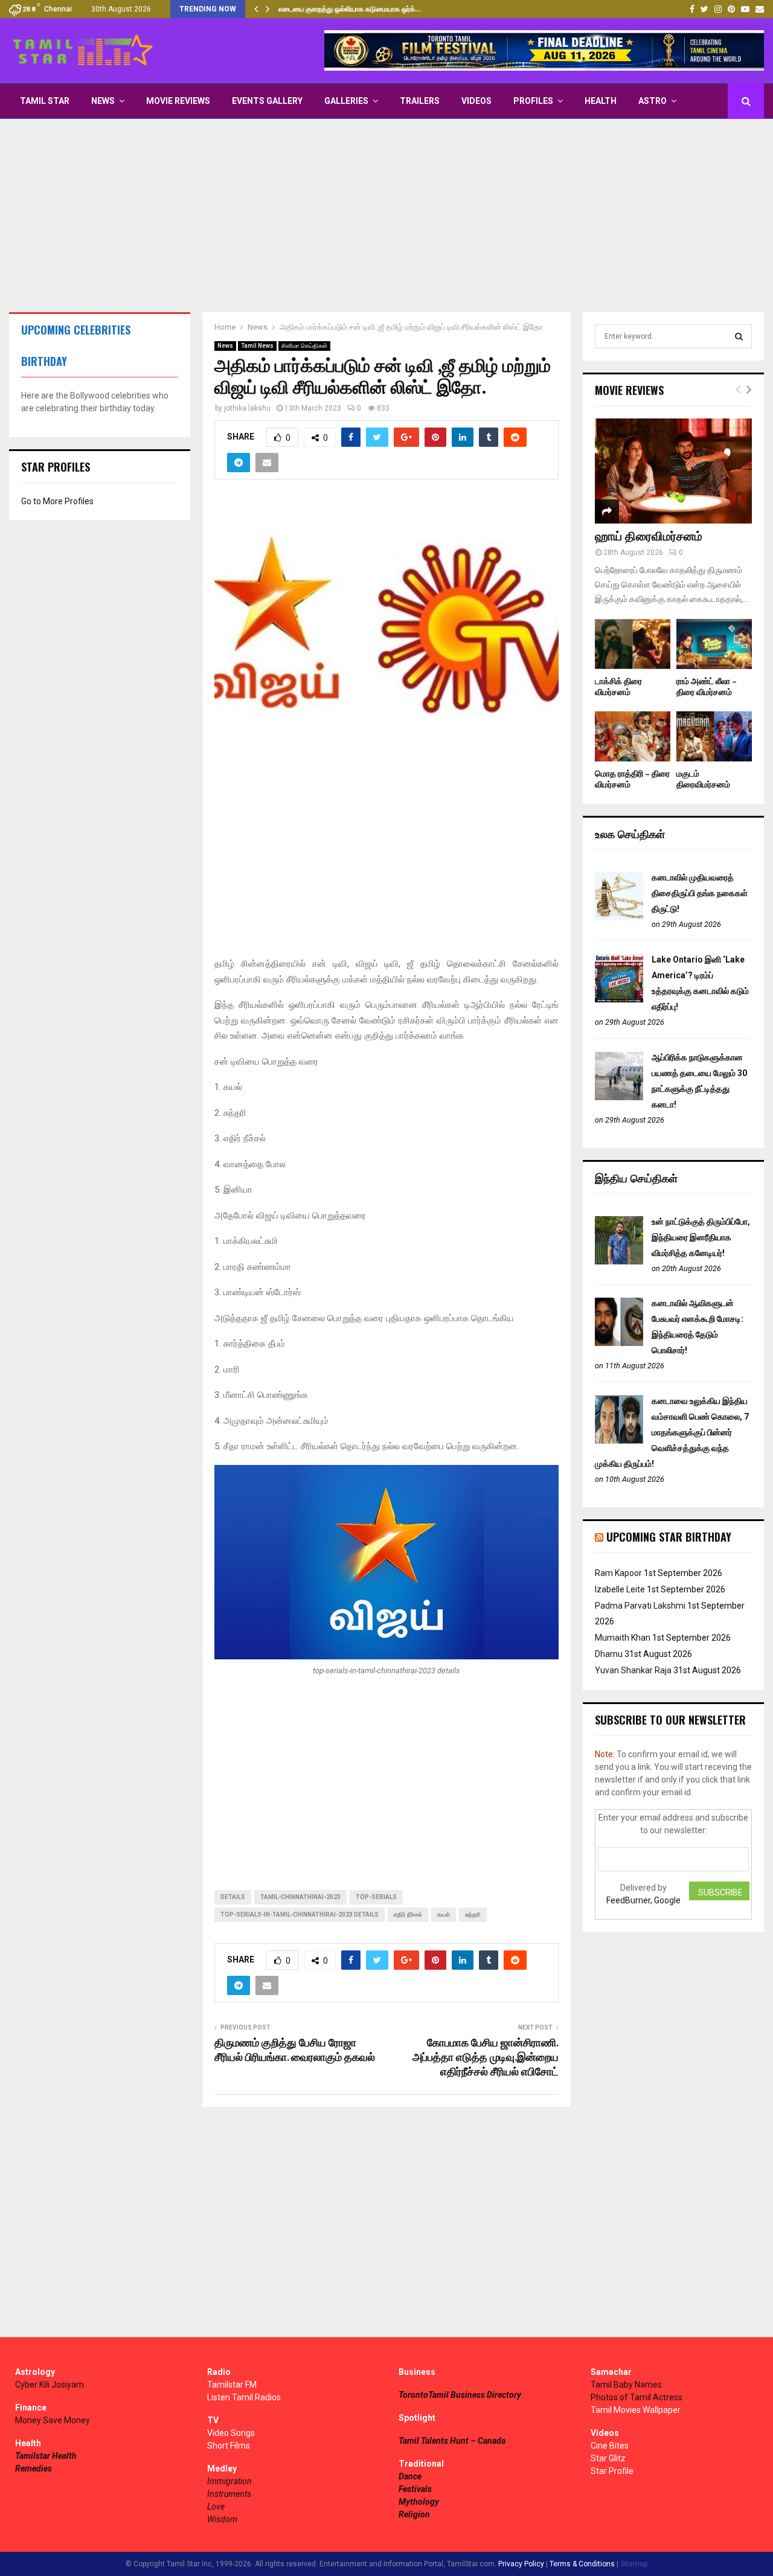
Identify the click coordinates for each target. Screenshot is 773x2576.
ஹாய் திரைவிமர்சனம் (649, 537)
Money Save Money (53, 2420)
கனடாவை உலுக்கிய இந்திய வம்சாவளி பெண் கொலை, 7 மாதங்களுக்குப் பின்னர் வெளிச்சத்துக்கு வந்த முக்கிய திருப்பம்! (672, 1432)
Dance (410, 2476)
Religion (414, 2514)
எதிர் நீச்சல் (408, 1914)
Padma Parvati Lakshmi (640, 1606)
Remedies (34, 2469)
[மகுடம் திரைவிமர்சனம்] (714, 736)
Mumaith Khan (623, 1638)
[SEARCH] (739, 336)
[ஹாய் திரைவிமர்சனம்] (673, 471)
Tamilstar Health (46, 2456)
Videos (476, 101)
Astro (653, 101)
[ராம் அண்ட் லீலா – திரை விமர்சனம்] (714, 644)
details (233, 1897)
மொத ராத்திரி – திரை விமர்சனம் (632, 779)
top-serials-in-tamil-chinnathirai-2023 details (300, 1914)
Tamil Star (45, 101)
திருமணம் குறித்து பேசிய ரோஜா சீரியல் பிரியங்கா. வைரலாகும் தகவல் (295, 2051)
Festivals (415, 2489)
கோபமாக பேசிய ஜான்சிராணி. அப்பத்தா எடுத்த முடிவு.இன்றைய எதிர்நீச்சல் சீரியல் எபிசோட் (486, 2058)
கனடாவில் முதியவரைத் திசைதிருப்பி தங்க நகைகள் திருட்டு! (700, 893)
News (103, 101)
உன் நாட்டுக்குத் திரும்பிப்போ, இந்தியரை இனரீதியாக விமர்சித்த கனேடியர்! (701, 1237)
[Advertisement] (386, 216)
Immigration (229, 2481)
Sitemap (634, 2564)
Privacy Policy (521, 2564)
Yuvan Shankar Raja (633, 1670)
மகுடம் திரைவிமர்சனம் (703, 779)
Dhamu (609, 1654)
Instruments (229, 2494)
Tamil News (257, 346)
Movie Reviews (178, 101)
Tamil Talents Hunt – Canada (452, 2441)
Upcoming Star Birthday (669, 1537)
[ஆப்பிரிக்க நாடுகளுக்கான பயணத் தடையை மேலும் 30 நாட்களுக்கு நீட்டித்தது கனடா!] (619, 1097)
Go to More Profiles (57, 501)
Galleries (346, 101)
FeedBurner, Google (643, 1900)
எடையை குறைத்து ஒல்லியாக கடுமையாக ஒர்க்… (350, 9)
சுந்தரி (473, 1914)
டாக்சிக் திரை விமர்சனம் (618, 687)
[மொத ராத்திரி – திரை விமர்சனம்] (633, 736)
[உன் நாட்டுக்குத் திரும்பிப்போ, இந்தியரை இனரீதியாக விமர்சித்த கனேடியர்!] (619, 1261)
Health (601, 101)
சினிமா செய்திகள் (304, 346)
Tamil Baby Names (626, 2385)
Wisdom (222, 2519)
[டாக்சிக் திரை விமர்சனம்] (633, 644)
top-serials (376, 1897)
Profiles (533, 101)
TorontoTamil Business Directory (460, 2395)
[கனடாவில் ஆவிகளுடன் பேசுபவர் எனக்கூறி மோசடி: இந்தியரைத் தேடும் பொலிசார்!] (619, 1343)
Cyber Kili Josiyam (50, 2385)
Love (216, 2507)
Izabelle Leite (620, 1589)
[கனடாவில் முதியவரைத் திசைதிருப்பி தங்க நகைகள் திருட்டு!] (619, 917)
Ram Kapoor (618, 1573)
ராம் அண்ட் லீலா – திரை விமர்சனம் (707, 687)
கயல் (444, 1914)
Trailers (420, 101)
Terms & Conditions (582, 2564)
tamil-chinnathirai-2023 (300, 1897)
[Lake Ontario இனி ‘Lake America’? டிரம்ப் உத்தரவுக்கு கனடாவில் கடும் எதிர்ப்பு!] (619, 999)
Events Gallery (267, 101)
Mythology (419, 2502)
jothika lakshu (247, 408)
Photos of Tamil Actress (637, 2397)
